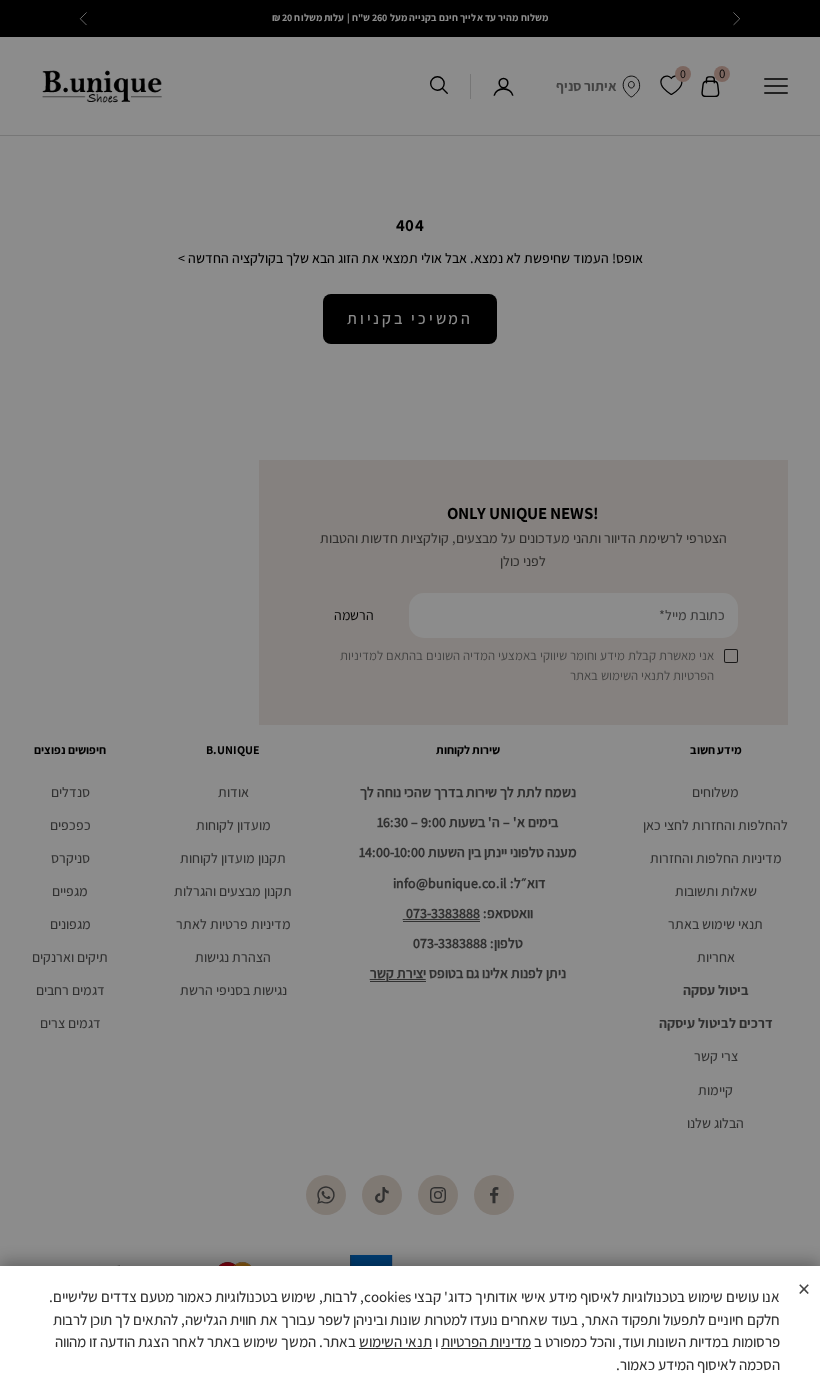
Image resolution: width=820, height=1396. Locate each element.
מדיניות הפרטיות (486, 1341)
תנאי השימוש (395, 1341)
